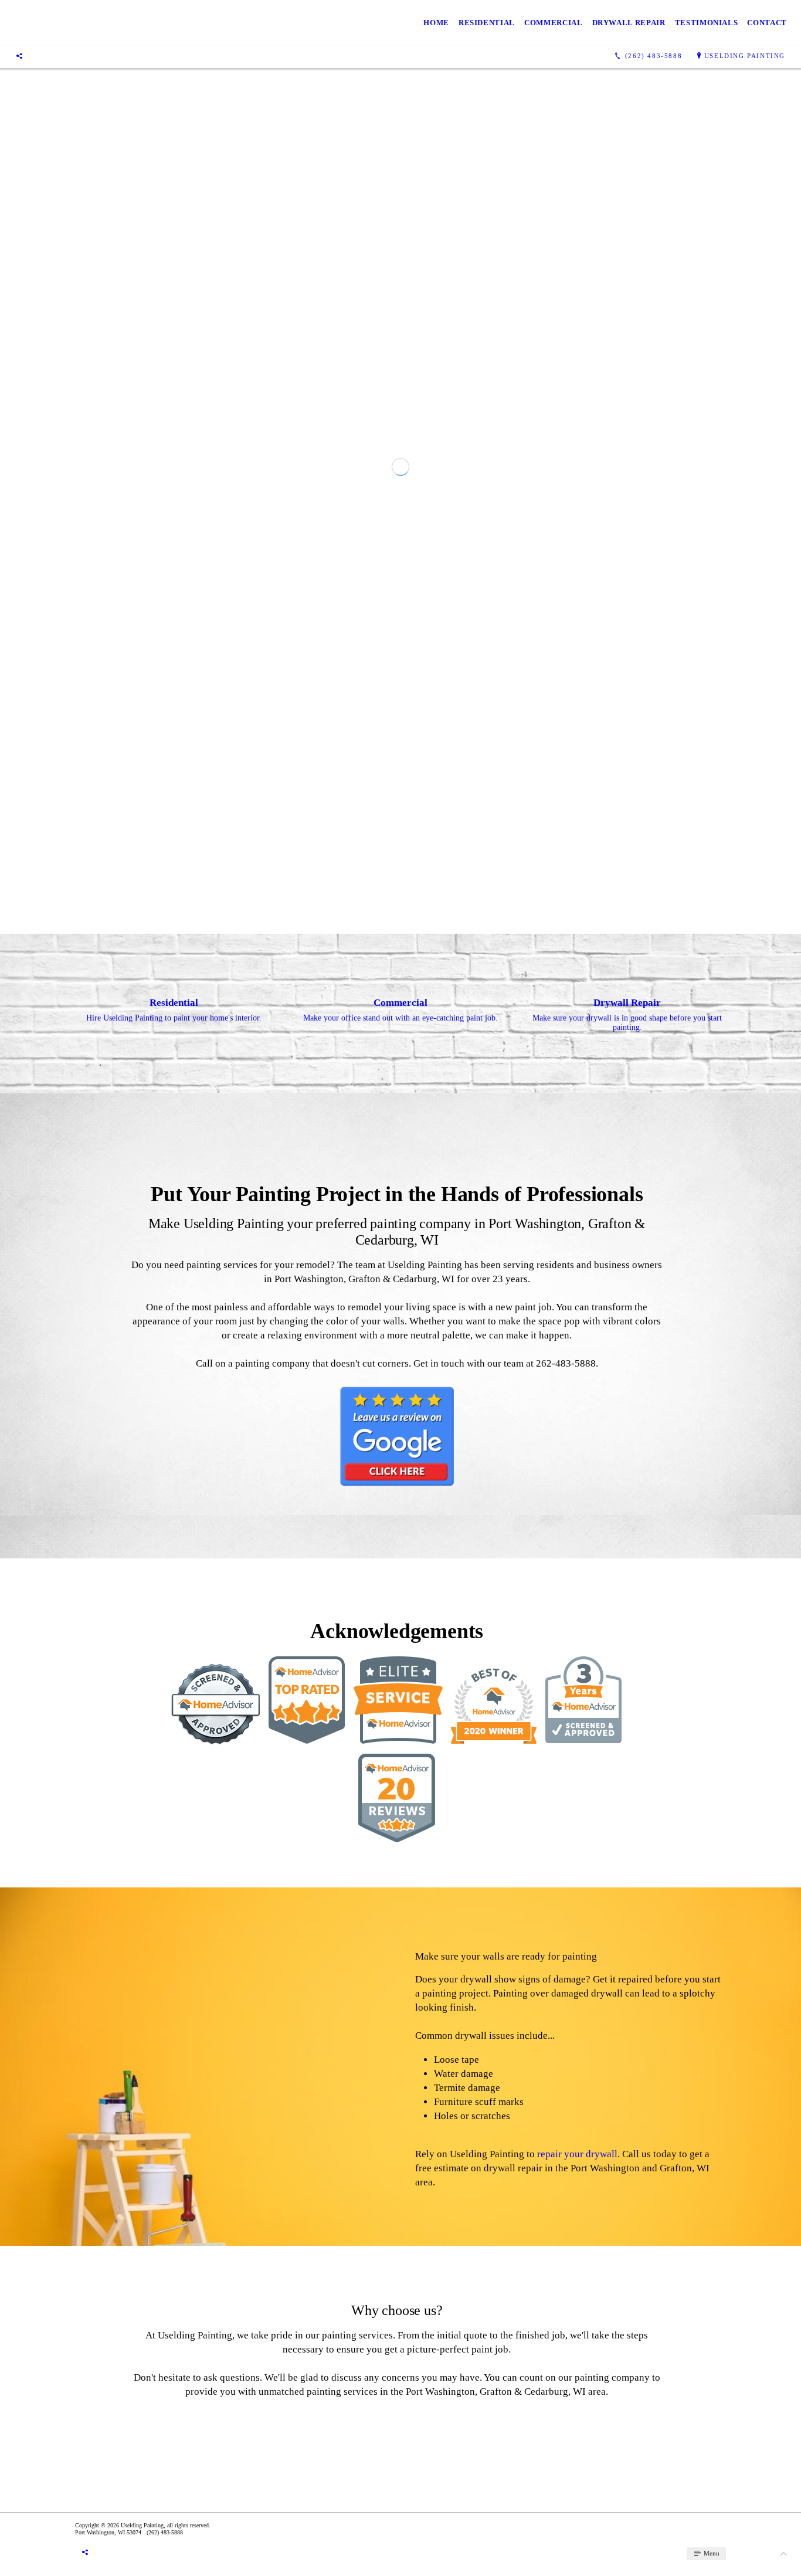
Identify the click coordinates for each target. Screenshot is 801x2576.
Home (436, 23)
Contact (767, 23)
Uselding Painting (745, 56)
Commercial (554, 23)
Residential (487, 23)
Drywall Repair (629, 23)
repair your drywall (577, 2508)
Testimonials (707, 23)
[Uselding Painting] (175, 23)
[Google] (19, 56)
